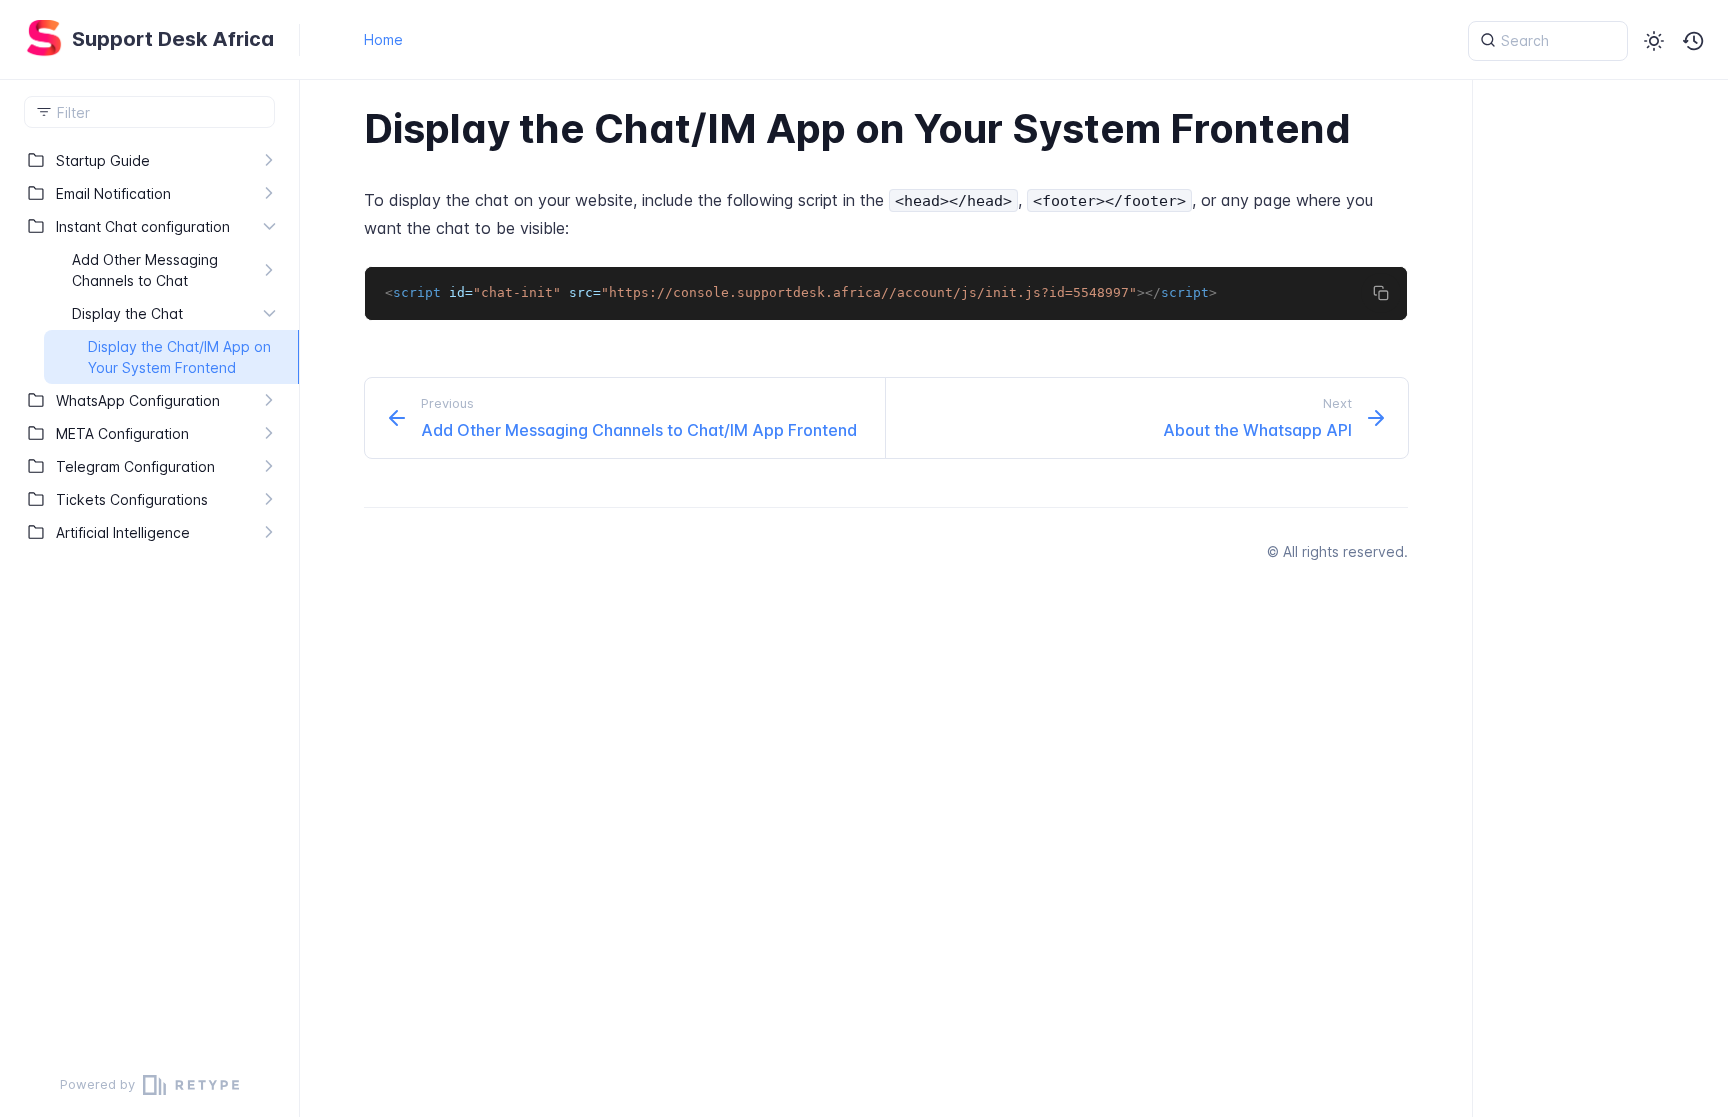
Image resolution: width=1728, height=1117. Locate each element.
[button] (1694, 41)
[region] (149, 598)
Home (383, 39)
